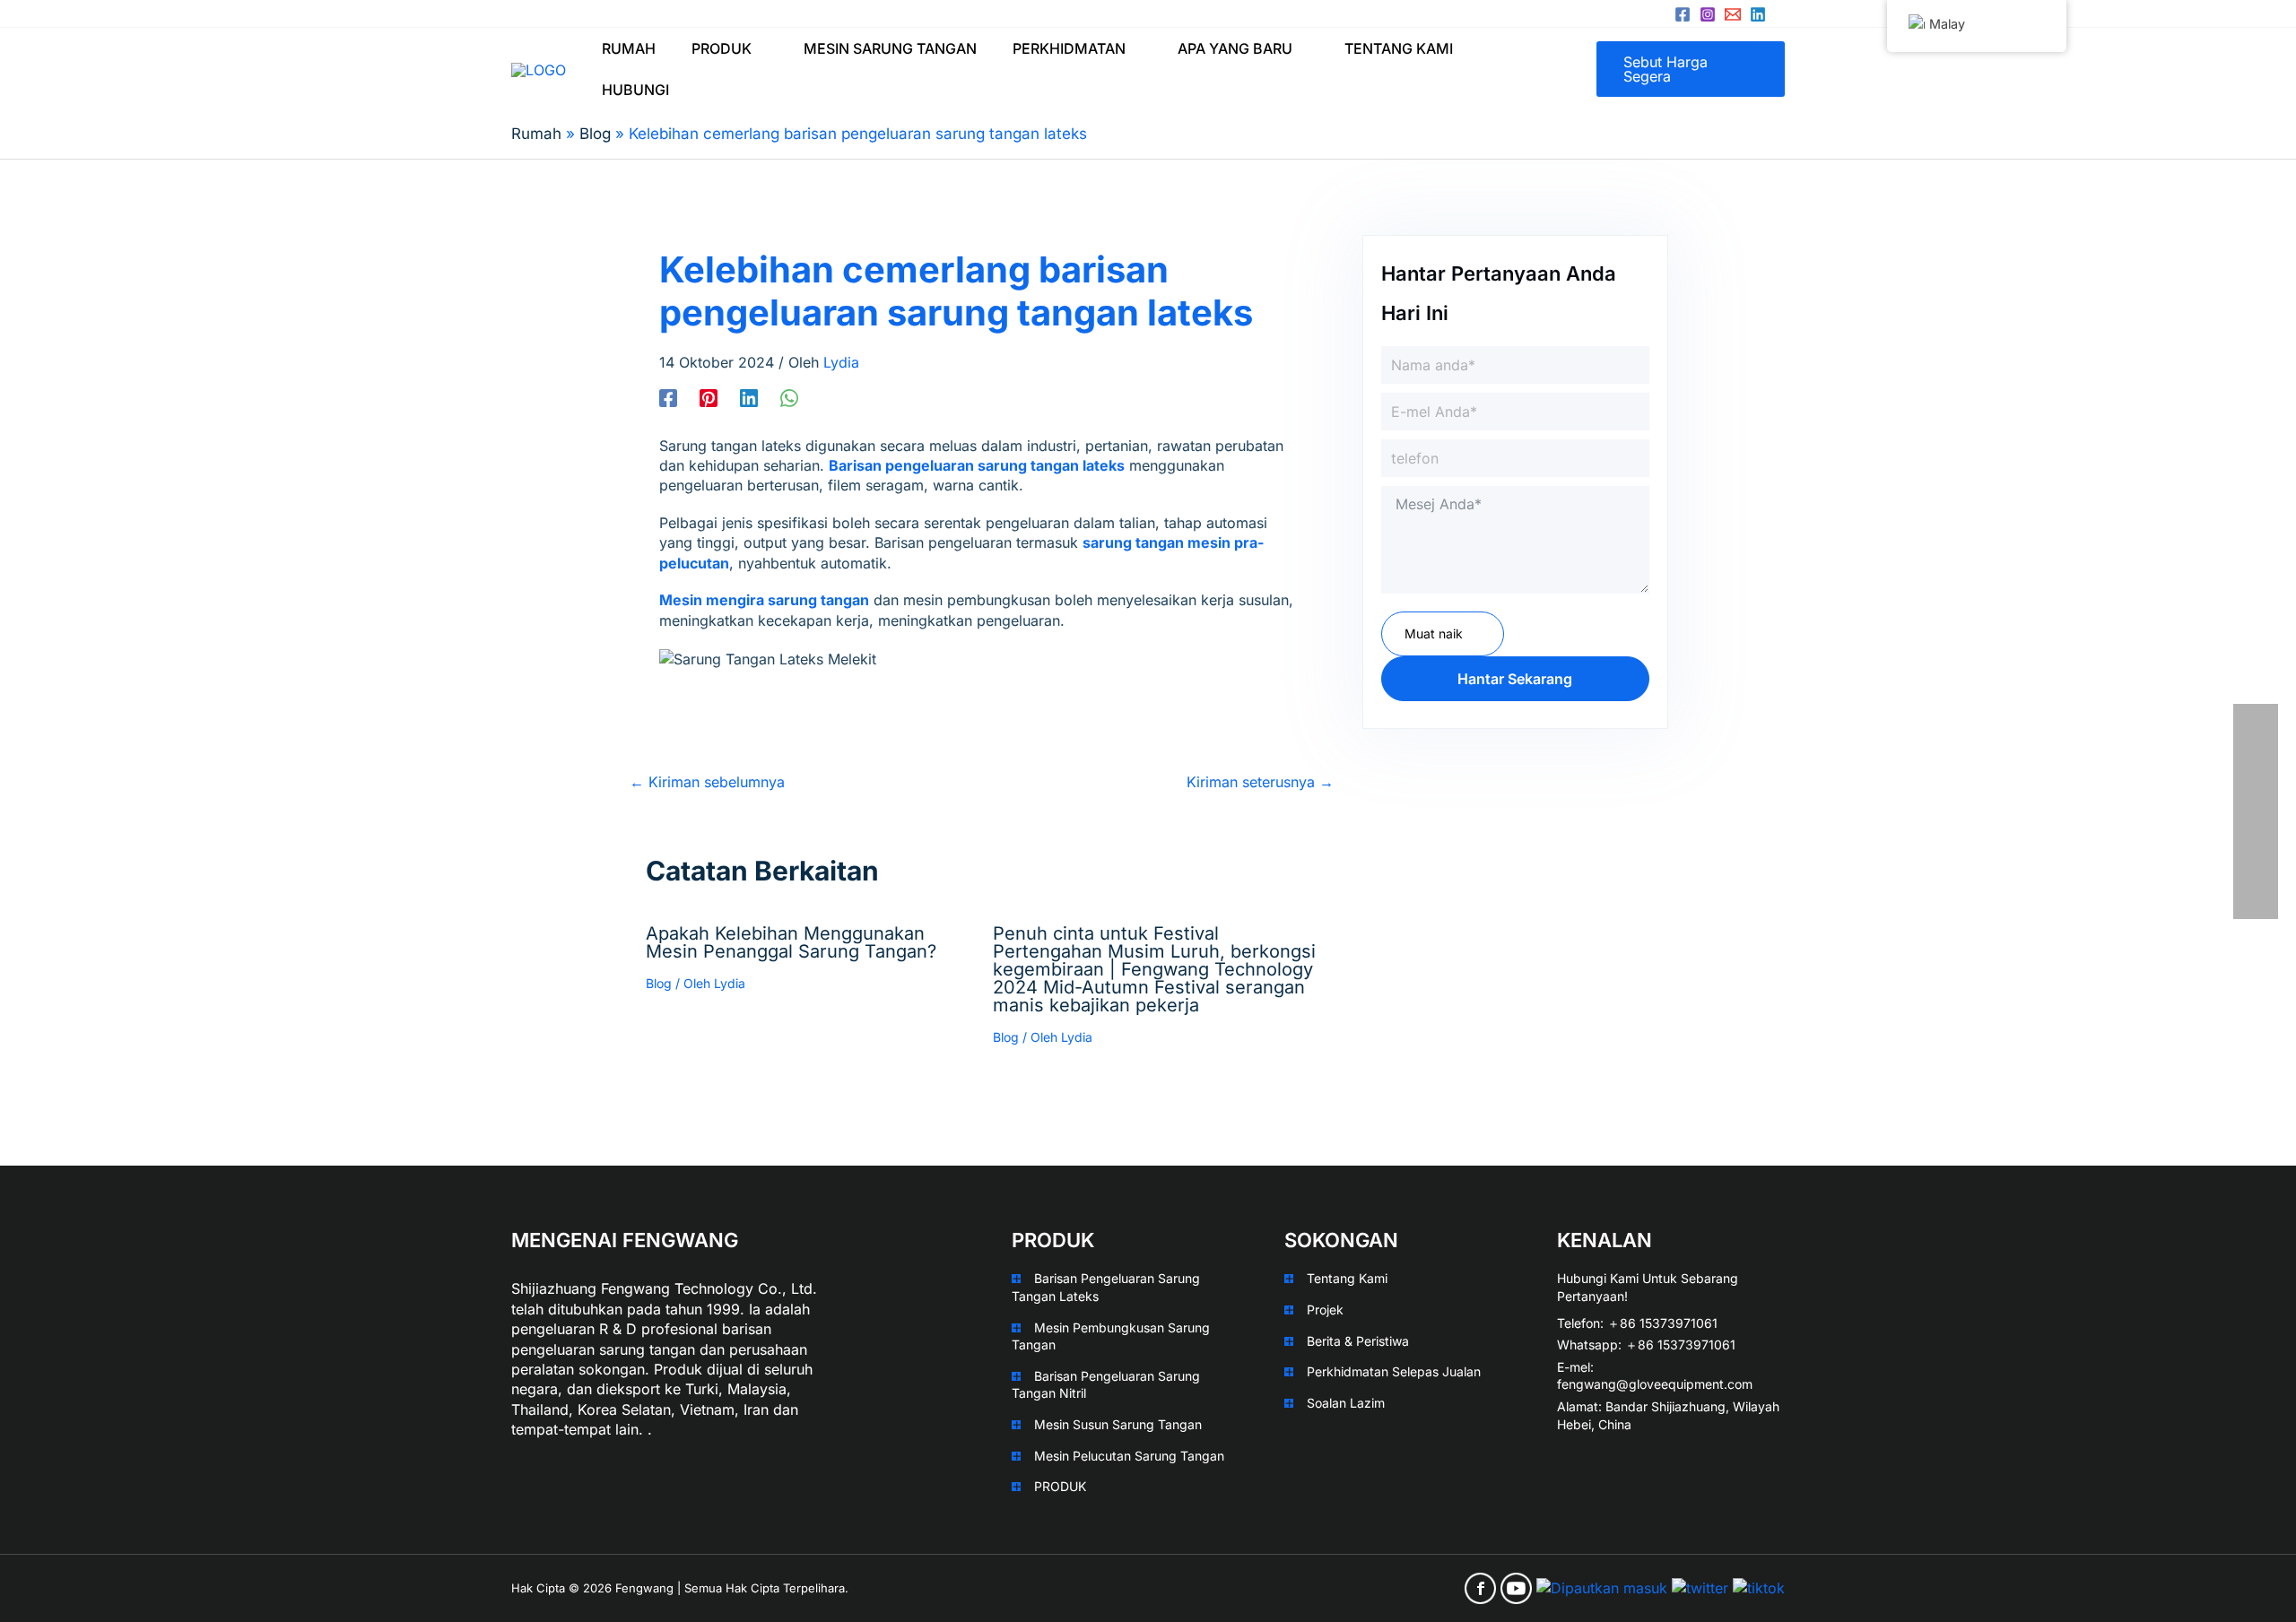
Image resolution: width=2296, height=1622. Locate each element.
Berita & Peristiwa (1358, 1341)
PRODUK (1060, 1486)
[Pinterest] (709, 397)
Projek (1325, 1310)
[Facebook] (1683, 14)
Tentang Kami (1347, 1278)
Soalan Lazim (1346, 1403)
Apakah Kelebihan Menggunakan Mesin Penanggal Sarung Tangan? (791, 942)
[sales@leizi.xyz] (1733, 14)
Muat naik (1434, 633)
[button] (760, 48)
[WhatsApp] (789, 397)
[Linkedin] (1758, 14)
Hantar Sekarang (1515, 679)
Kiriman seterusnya (1260, 782)
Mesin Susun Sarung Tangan (1118, 1424)
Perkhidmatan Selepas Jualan (1394, 1371)
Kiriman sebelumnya (707, 782)
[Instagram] (1708, 14)
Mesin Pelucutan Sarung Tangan (1129, 1456)
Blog (659, 983)
